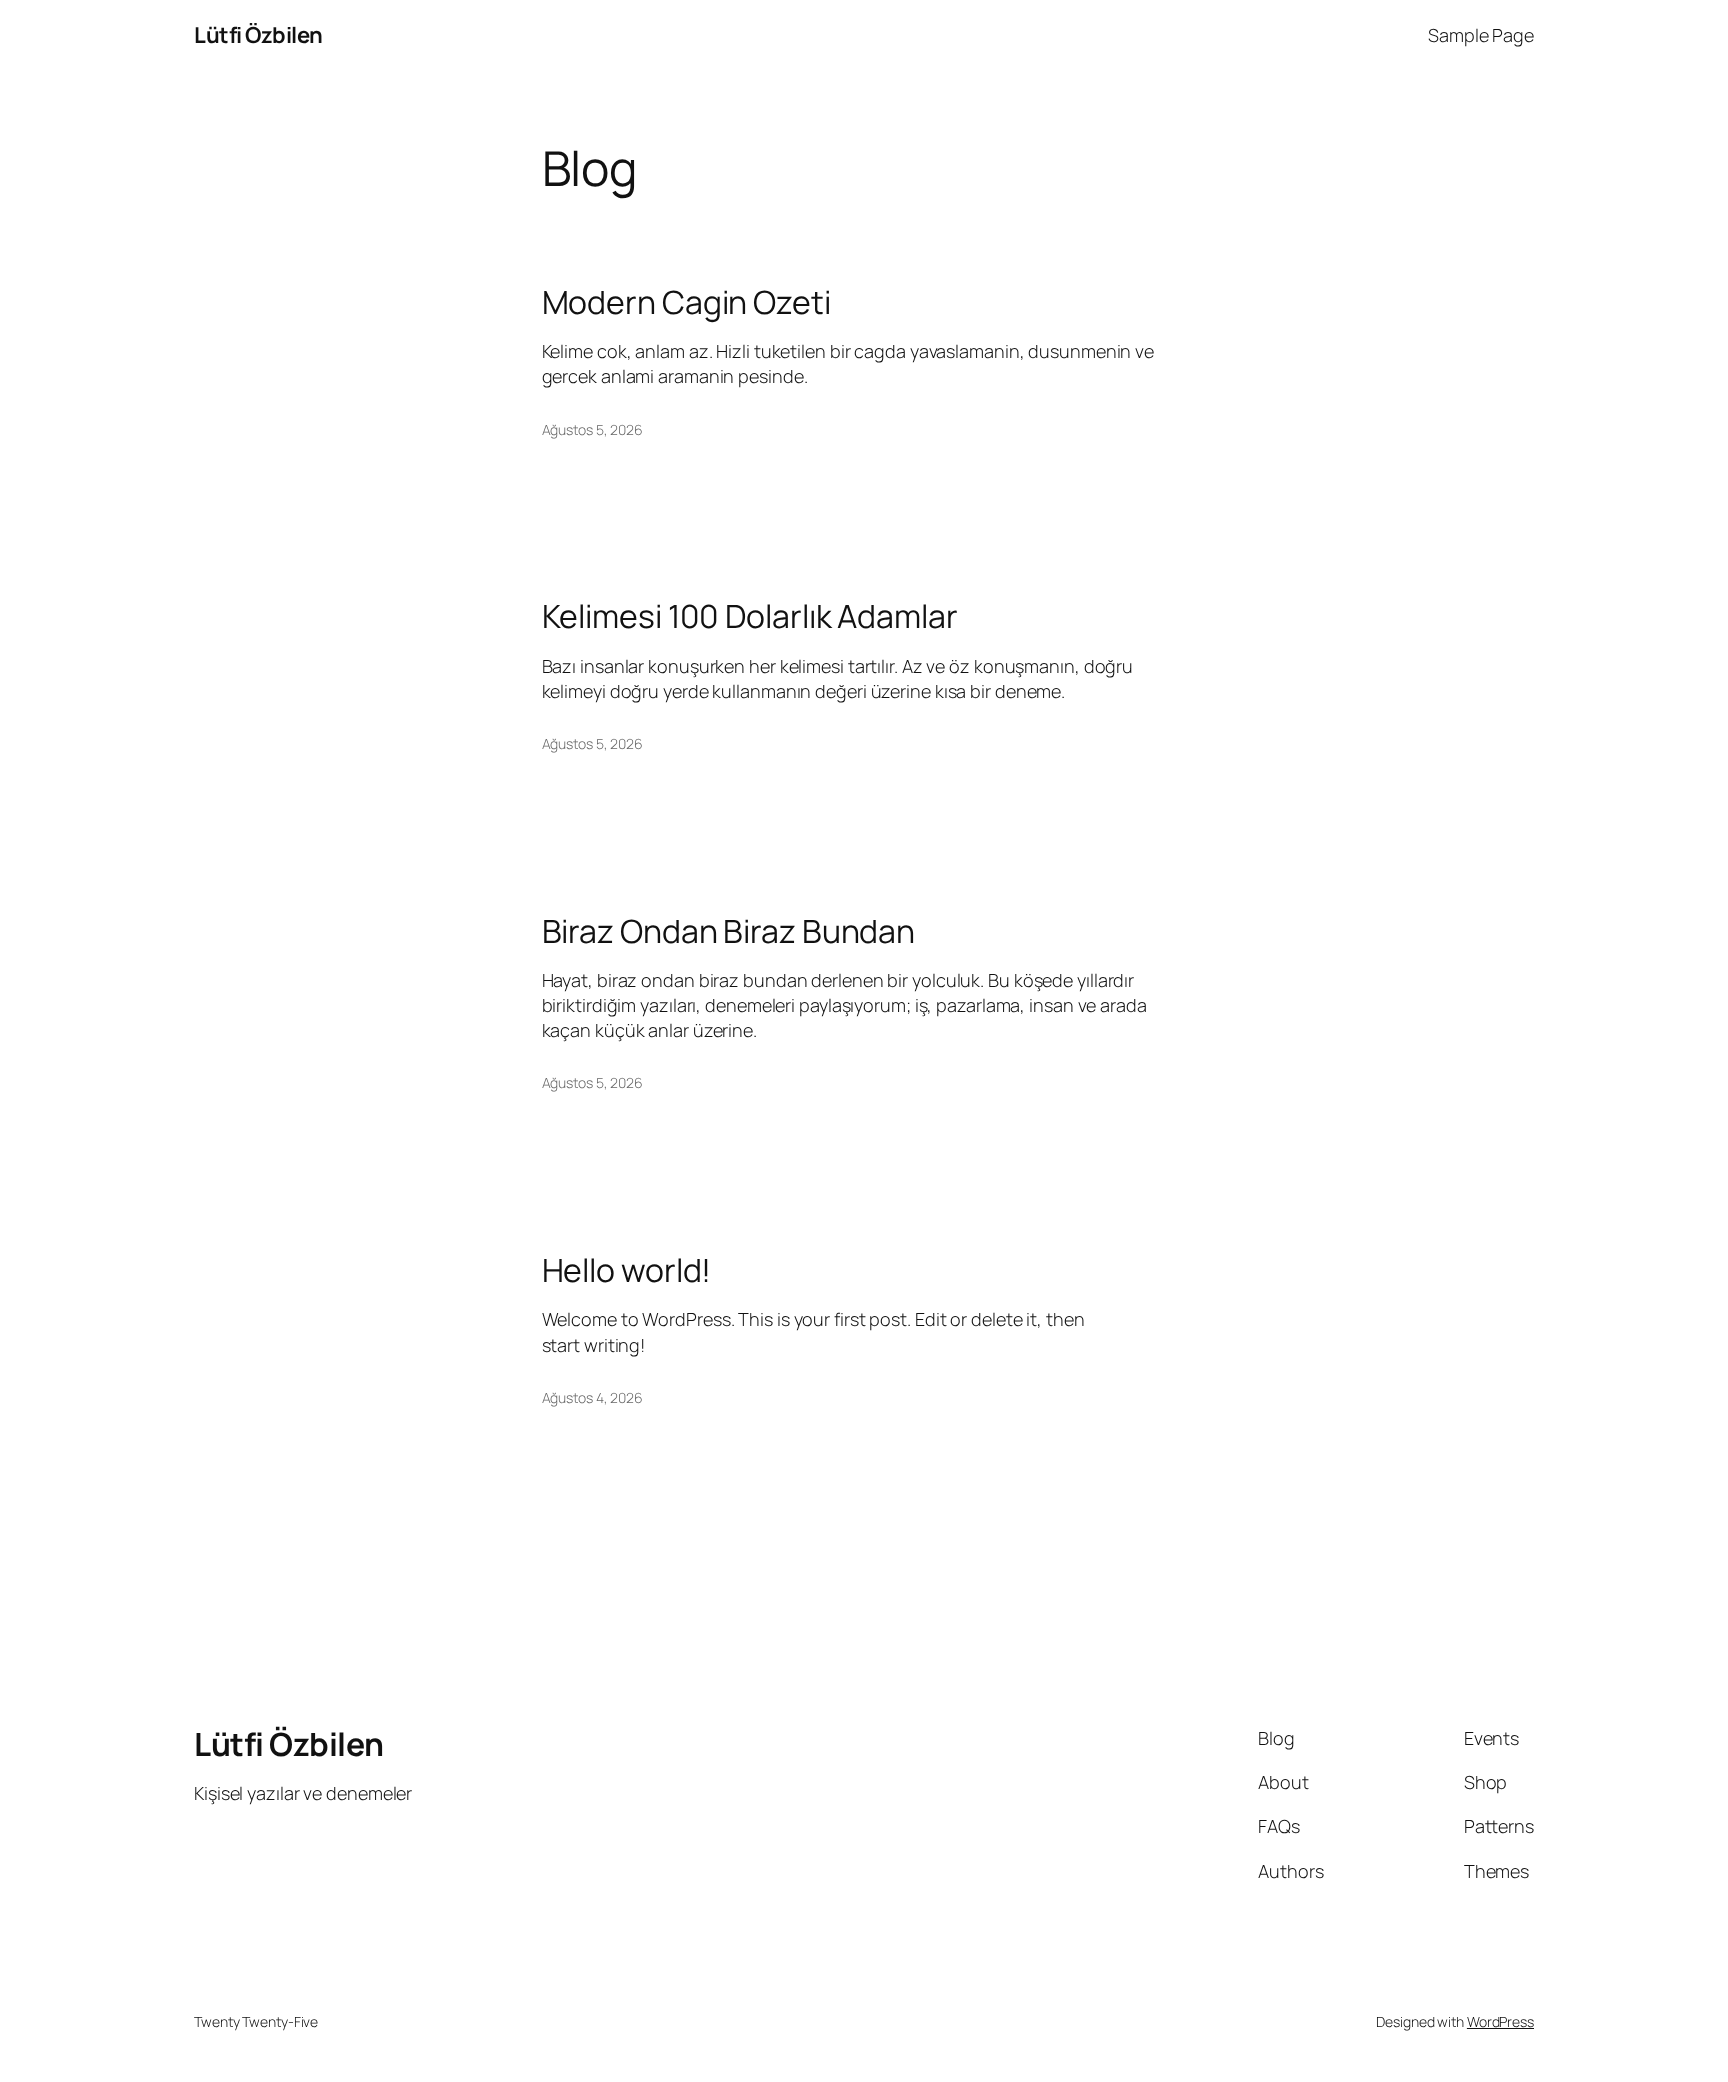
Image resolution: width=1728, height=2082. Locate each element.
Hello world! (627, 1270)
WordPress (1500, 2021)
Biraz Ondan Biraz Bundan (729, 931)
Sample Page (1481, 35)
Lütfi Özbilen (258, 35)
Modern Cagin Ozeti (686, 302)
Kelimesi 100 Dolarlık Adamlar (750, 616)
